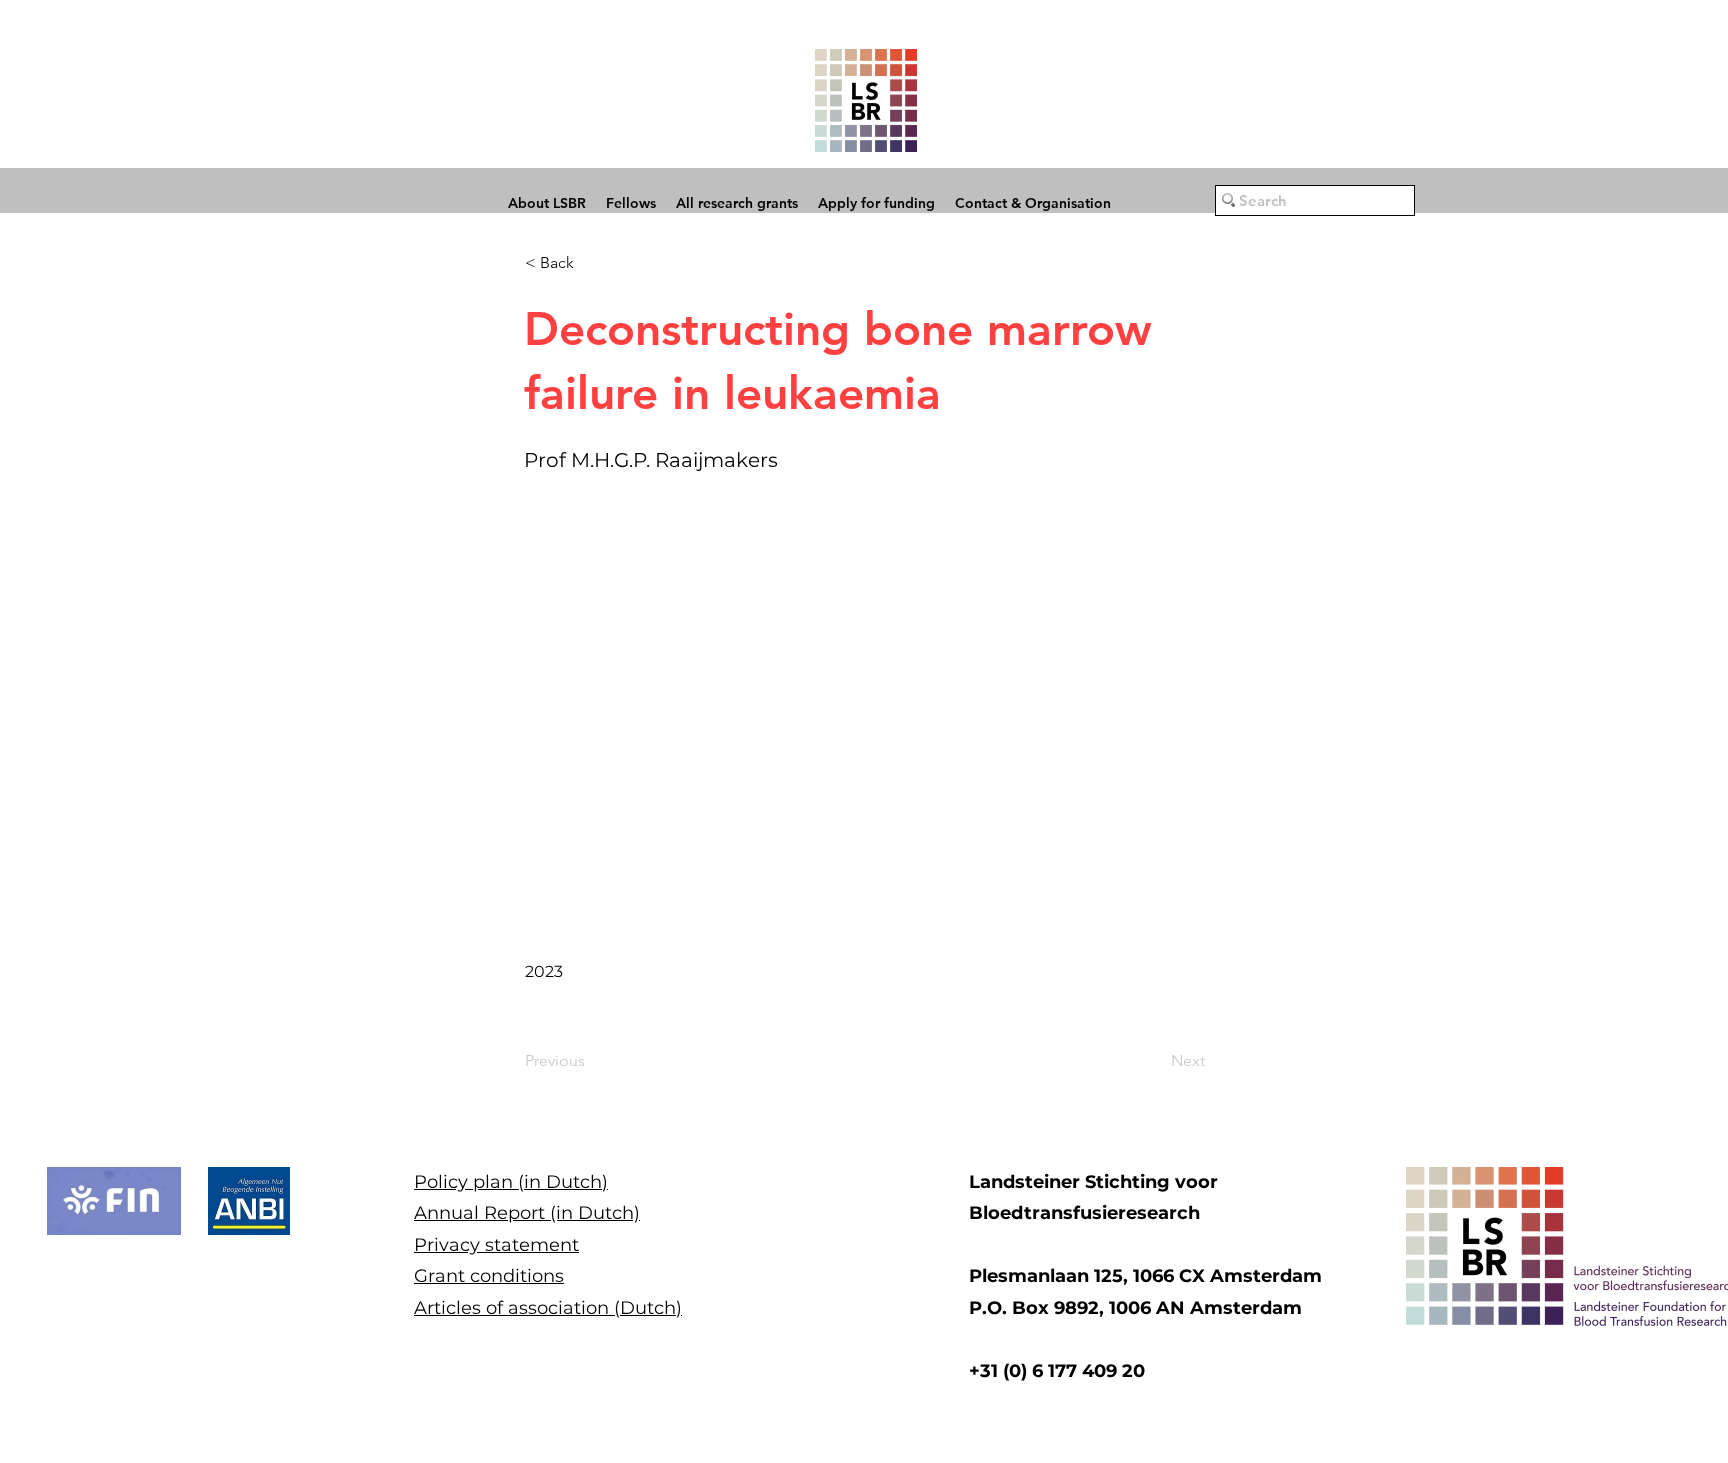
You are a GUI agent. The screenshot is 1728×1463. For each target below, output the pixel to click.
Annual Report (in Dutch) (527, 1213)
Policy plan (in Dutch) (511, 1182)
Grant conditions (489, 1276)
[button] (591, 263)
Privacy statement (496, 1245)
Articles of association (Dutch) (548, 1308)
